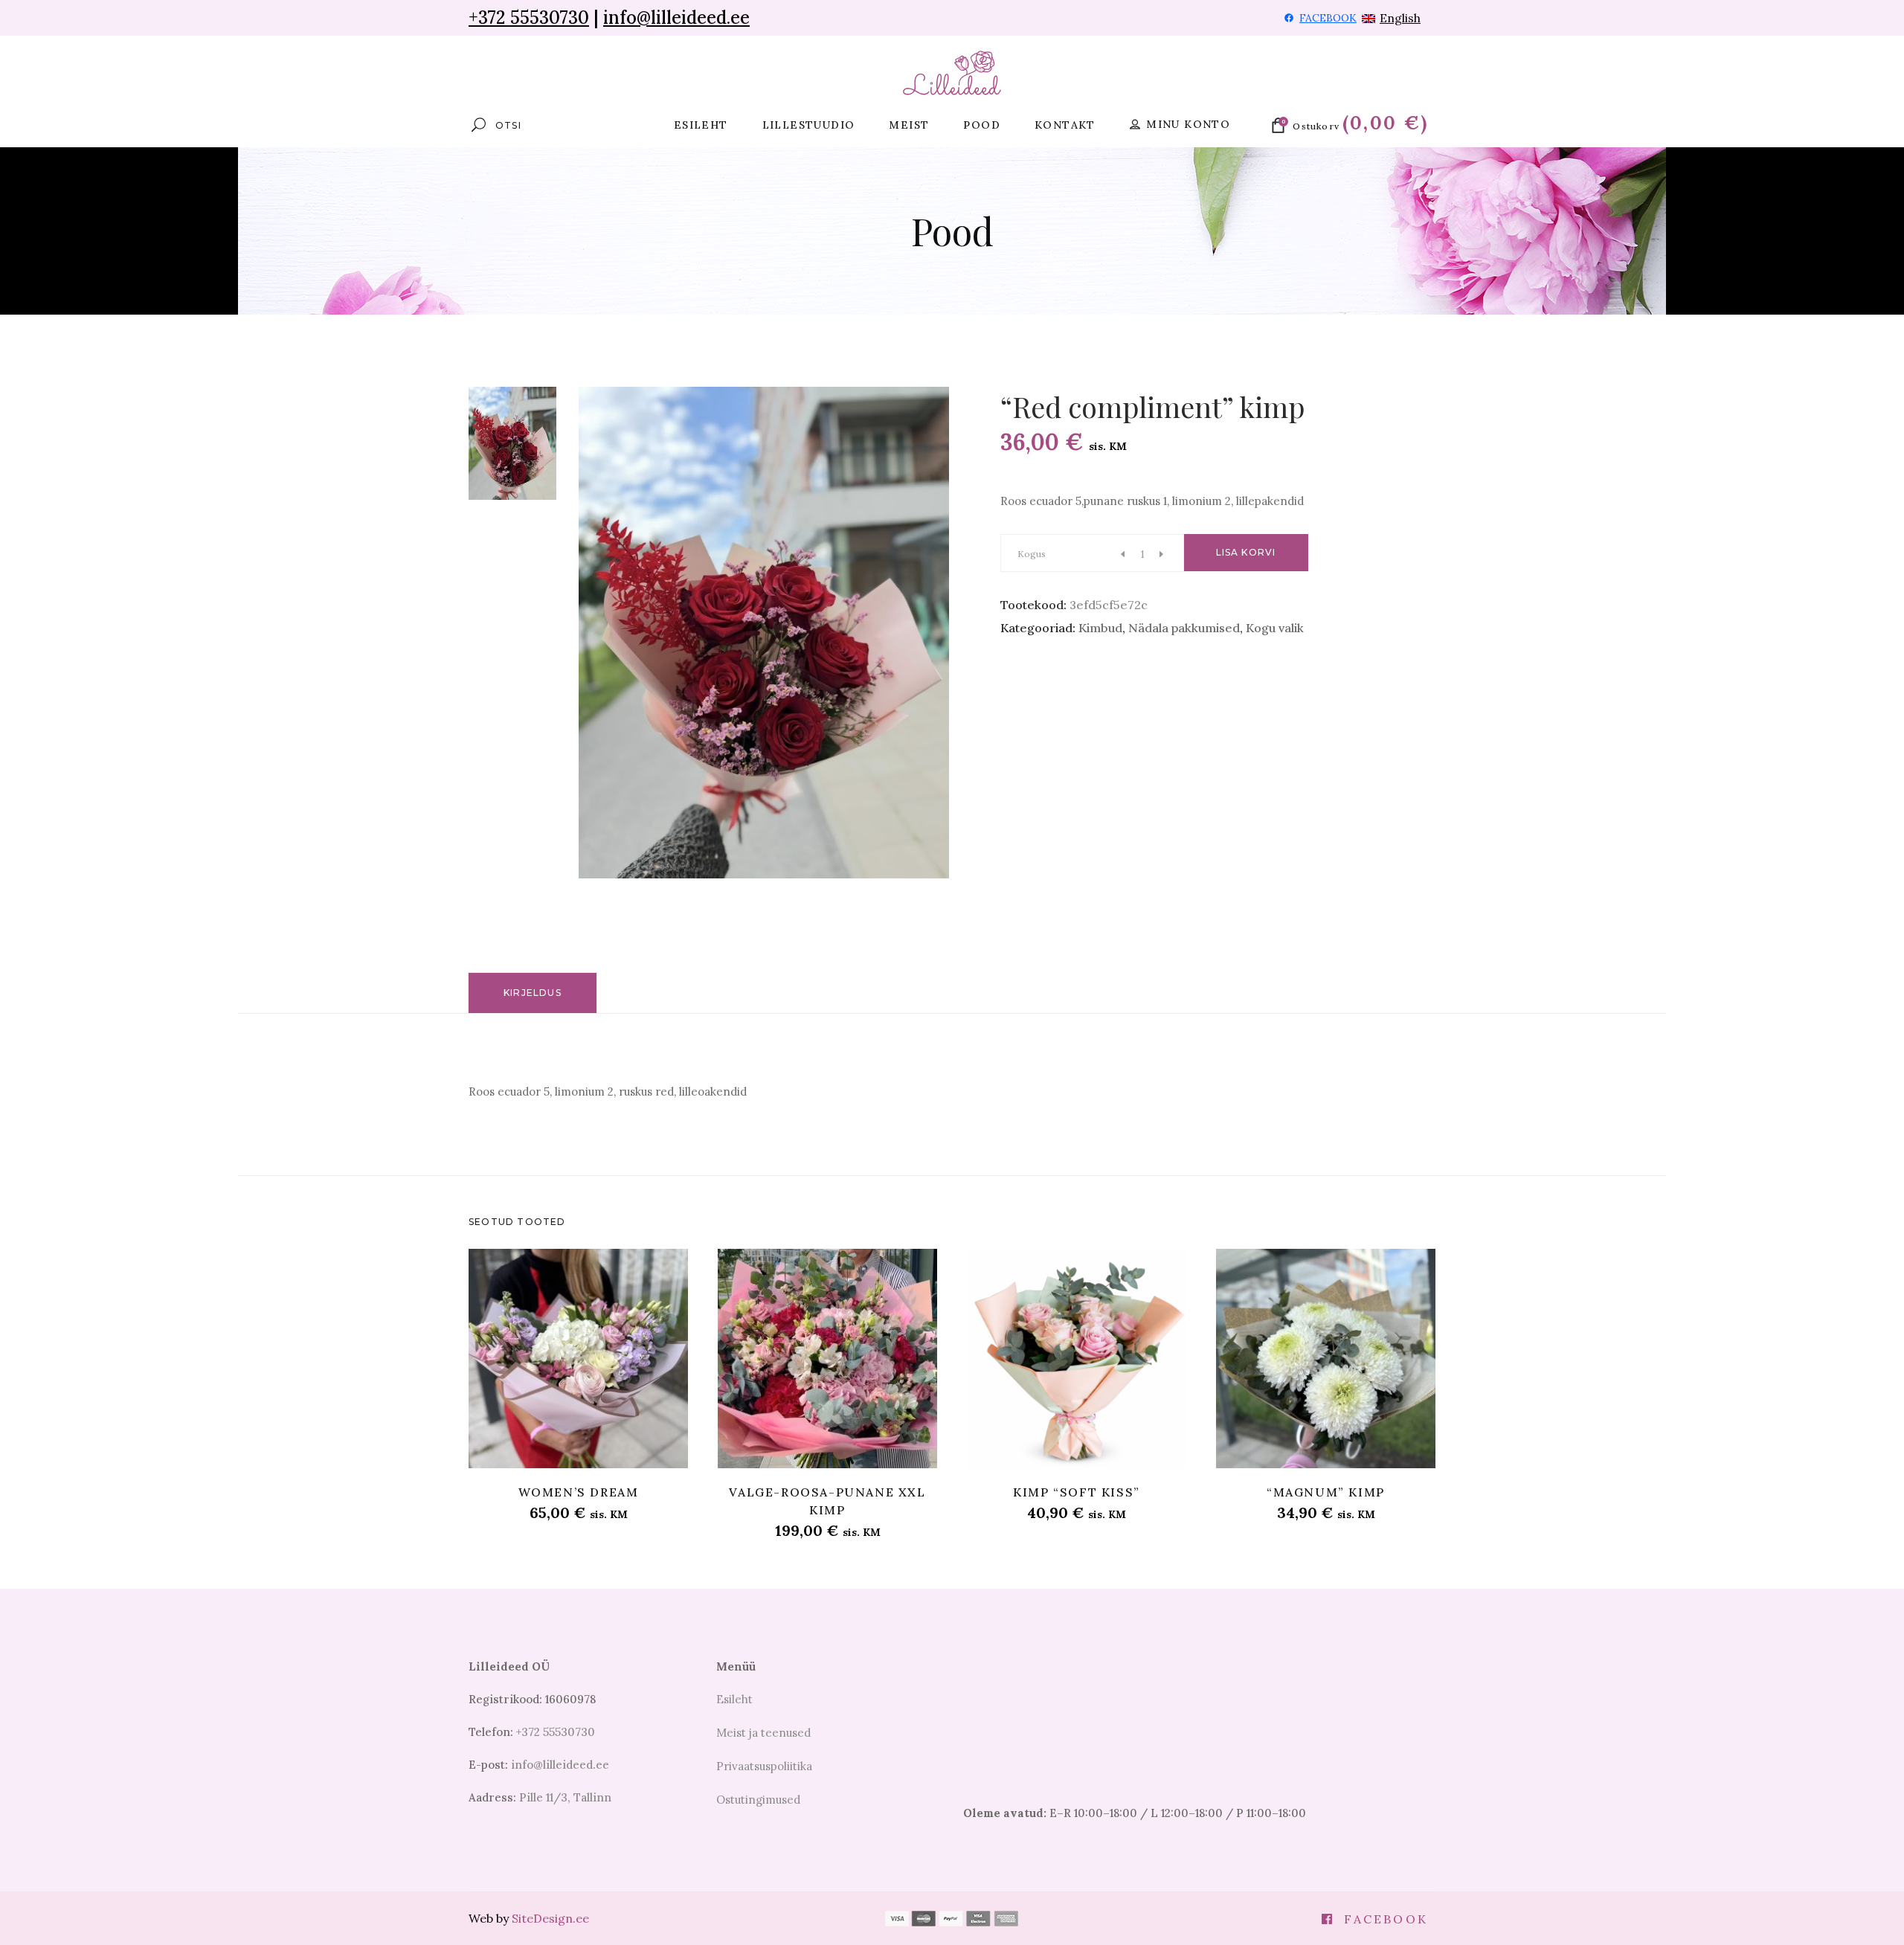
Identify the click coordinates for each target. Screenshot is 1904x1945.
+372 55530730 (529, 17)
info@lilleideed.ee (676, 17)
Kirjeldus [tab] (533, 993)
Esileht (734, 1699)
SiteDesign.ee (550, 1918)
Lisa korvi (1246, 552)
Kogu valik (1275, 628)
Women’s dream (579, 1492)
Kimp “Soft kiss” (1077, 1492)
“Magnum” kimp (1326, 1492)
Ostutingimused (758, 1800)
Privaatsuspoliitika (764, 1766)
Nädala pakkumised (1184, 628)
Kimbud (1100, 628)
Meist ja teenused (763, 1733)
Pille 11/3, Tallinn (565, 1797)
